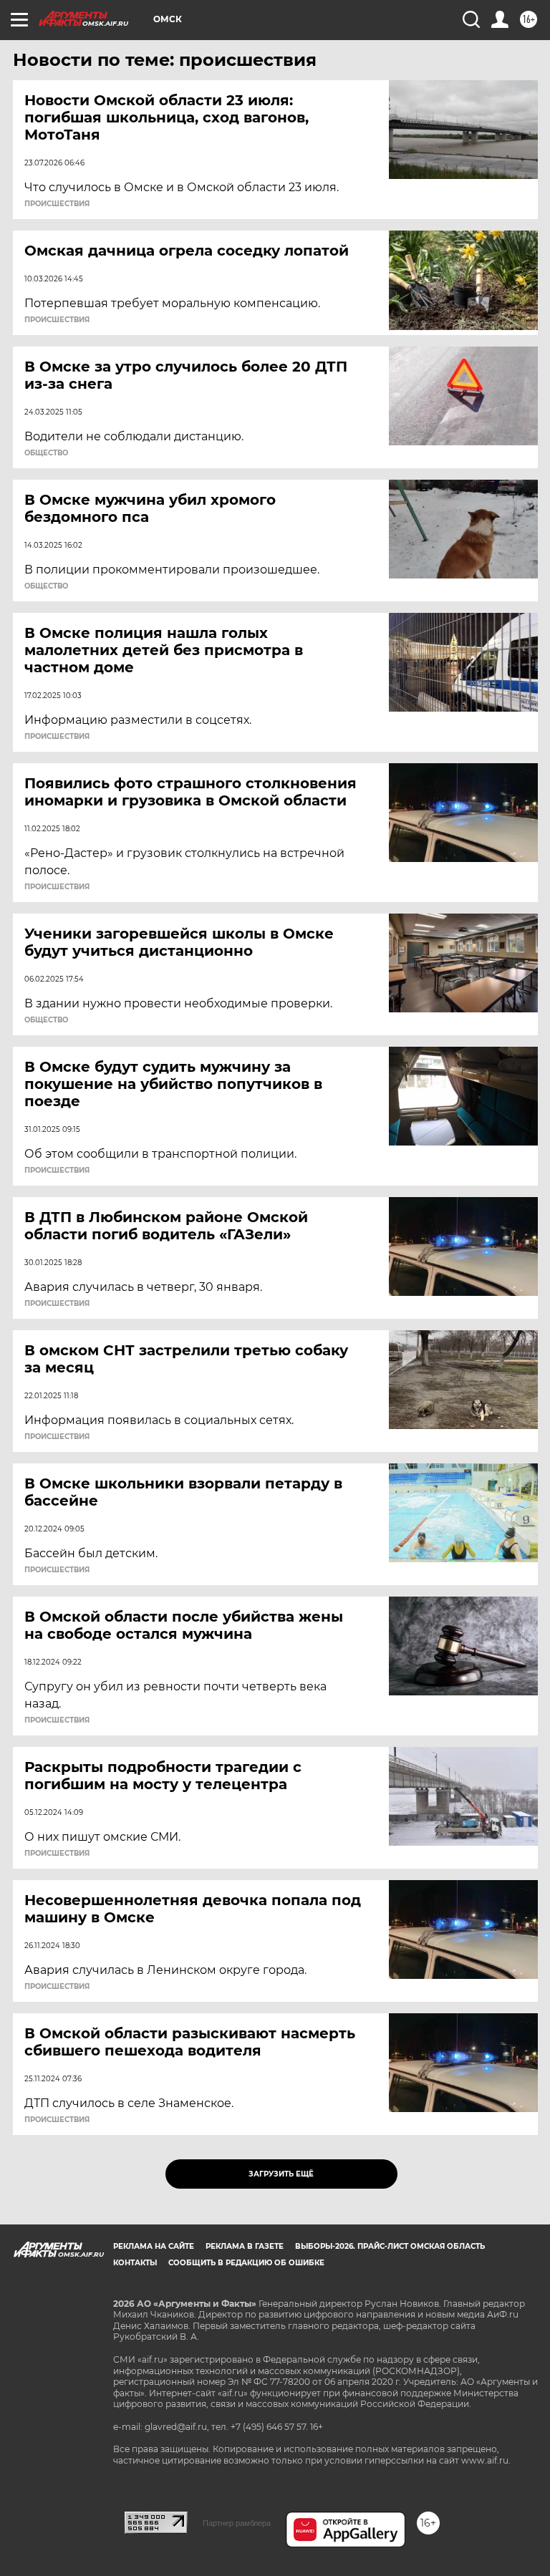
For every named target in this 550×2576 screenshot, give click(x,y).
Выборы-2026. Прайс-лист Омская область (390, 2246)
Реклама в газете (245, 2246)
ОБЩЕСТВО (46, 453)
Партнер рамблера (237, 2523)
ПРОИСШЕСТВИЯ (57, 204)
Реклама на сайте (154, 2246)
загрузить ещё (281, 2174)
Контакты (135, 2263)
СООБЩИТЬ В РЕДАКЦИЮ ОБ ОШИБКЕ (246, 2263)
